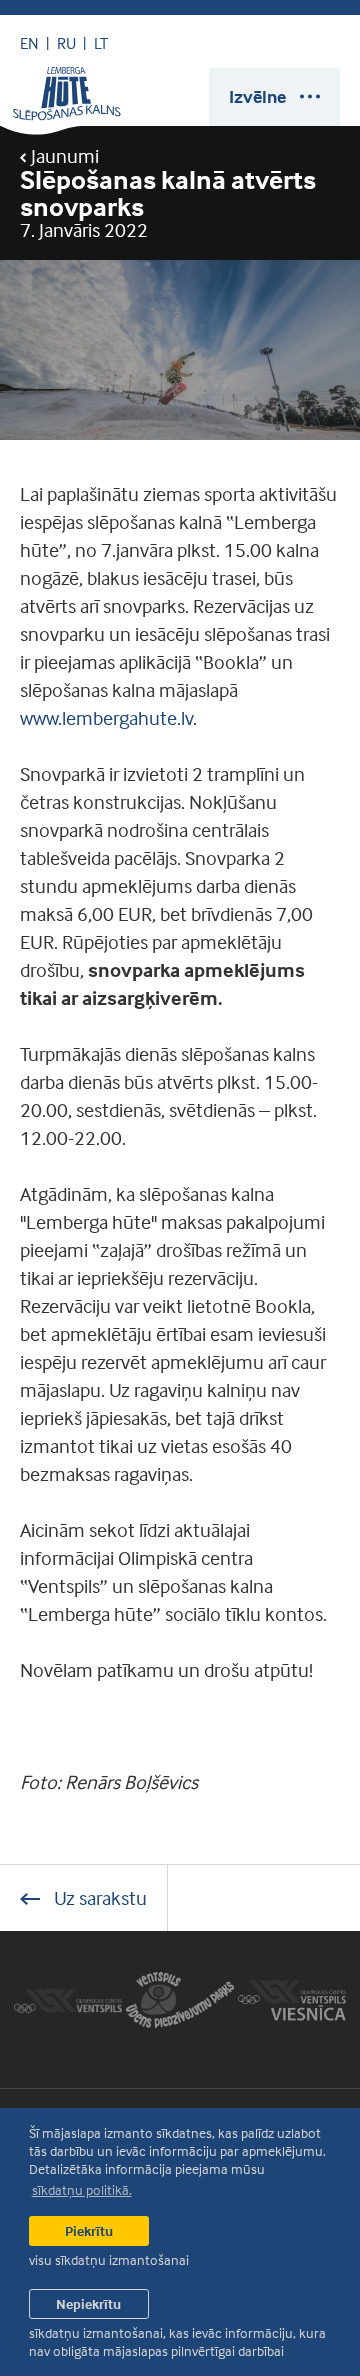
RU (66, 43)
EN (29, 43)
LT (101, 43)
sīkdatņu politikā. (82, 2189)
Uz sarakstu (98, 1897)
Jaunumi (63, 156)
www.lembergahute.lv (106, 717)
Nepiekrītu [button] (88, 2303)
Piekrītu (89, 2230)
